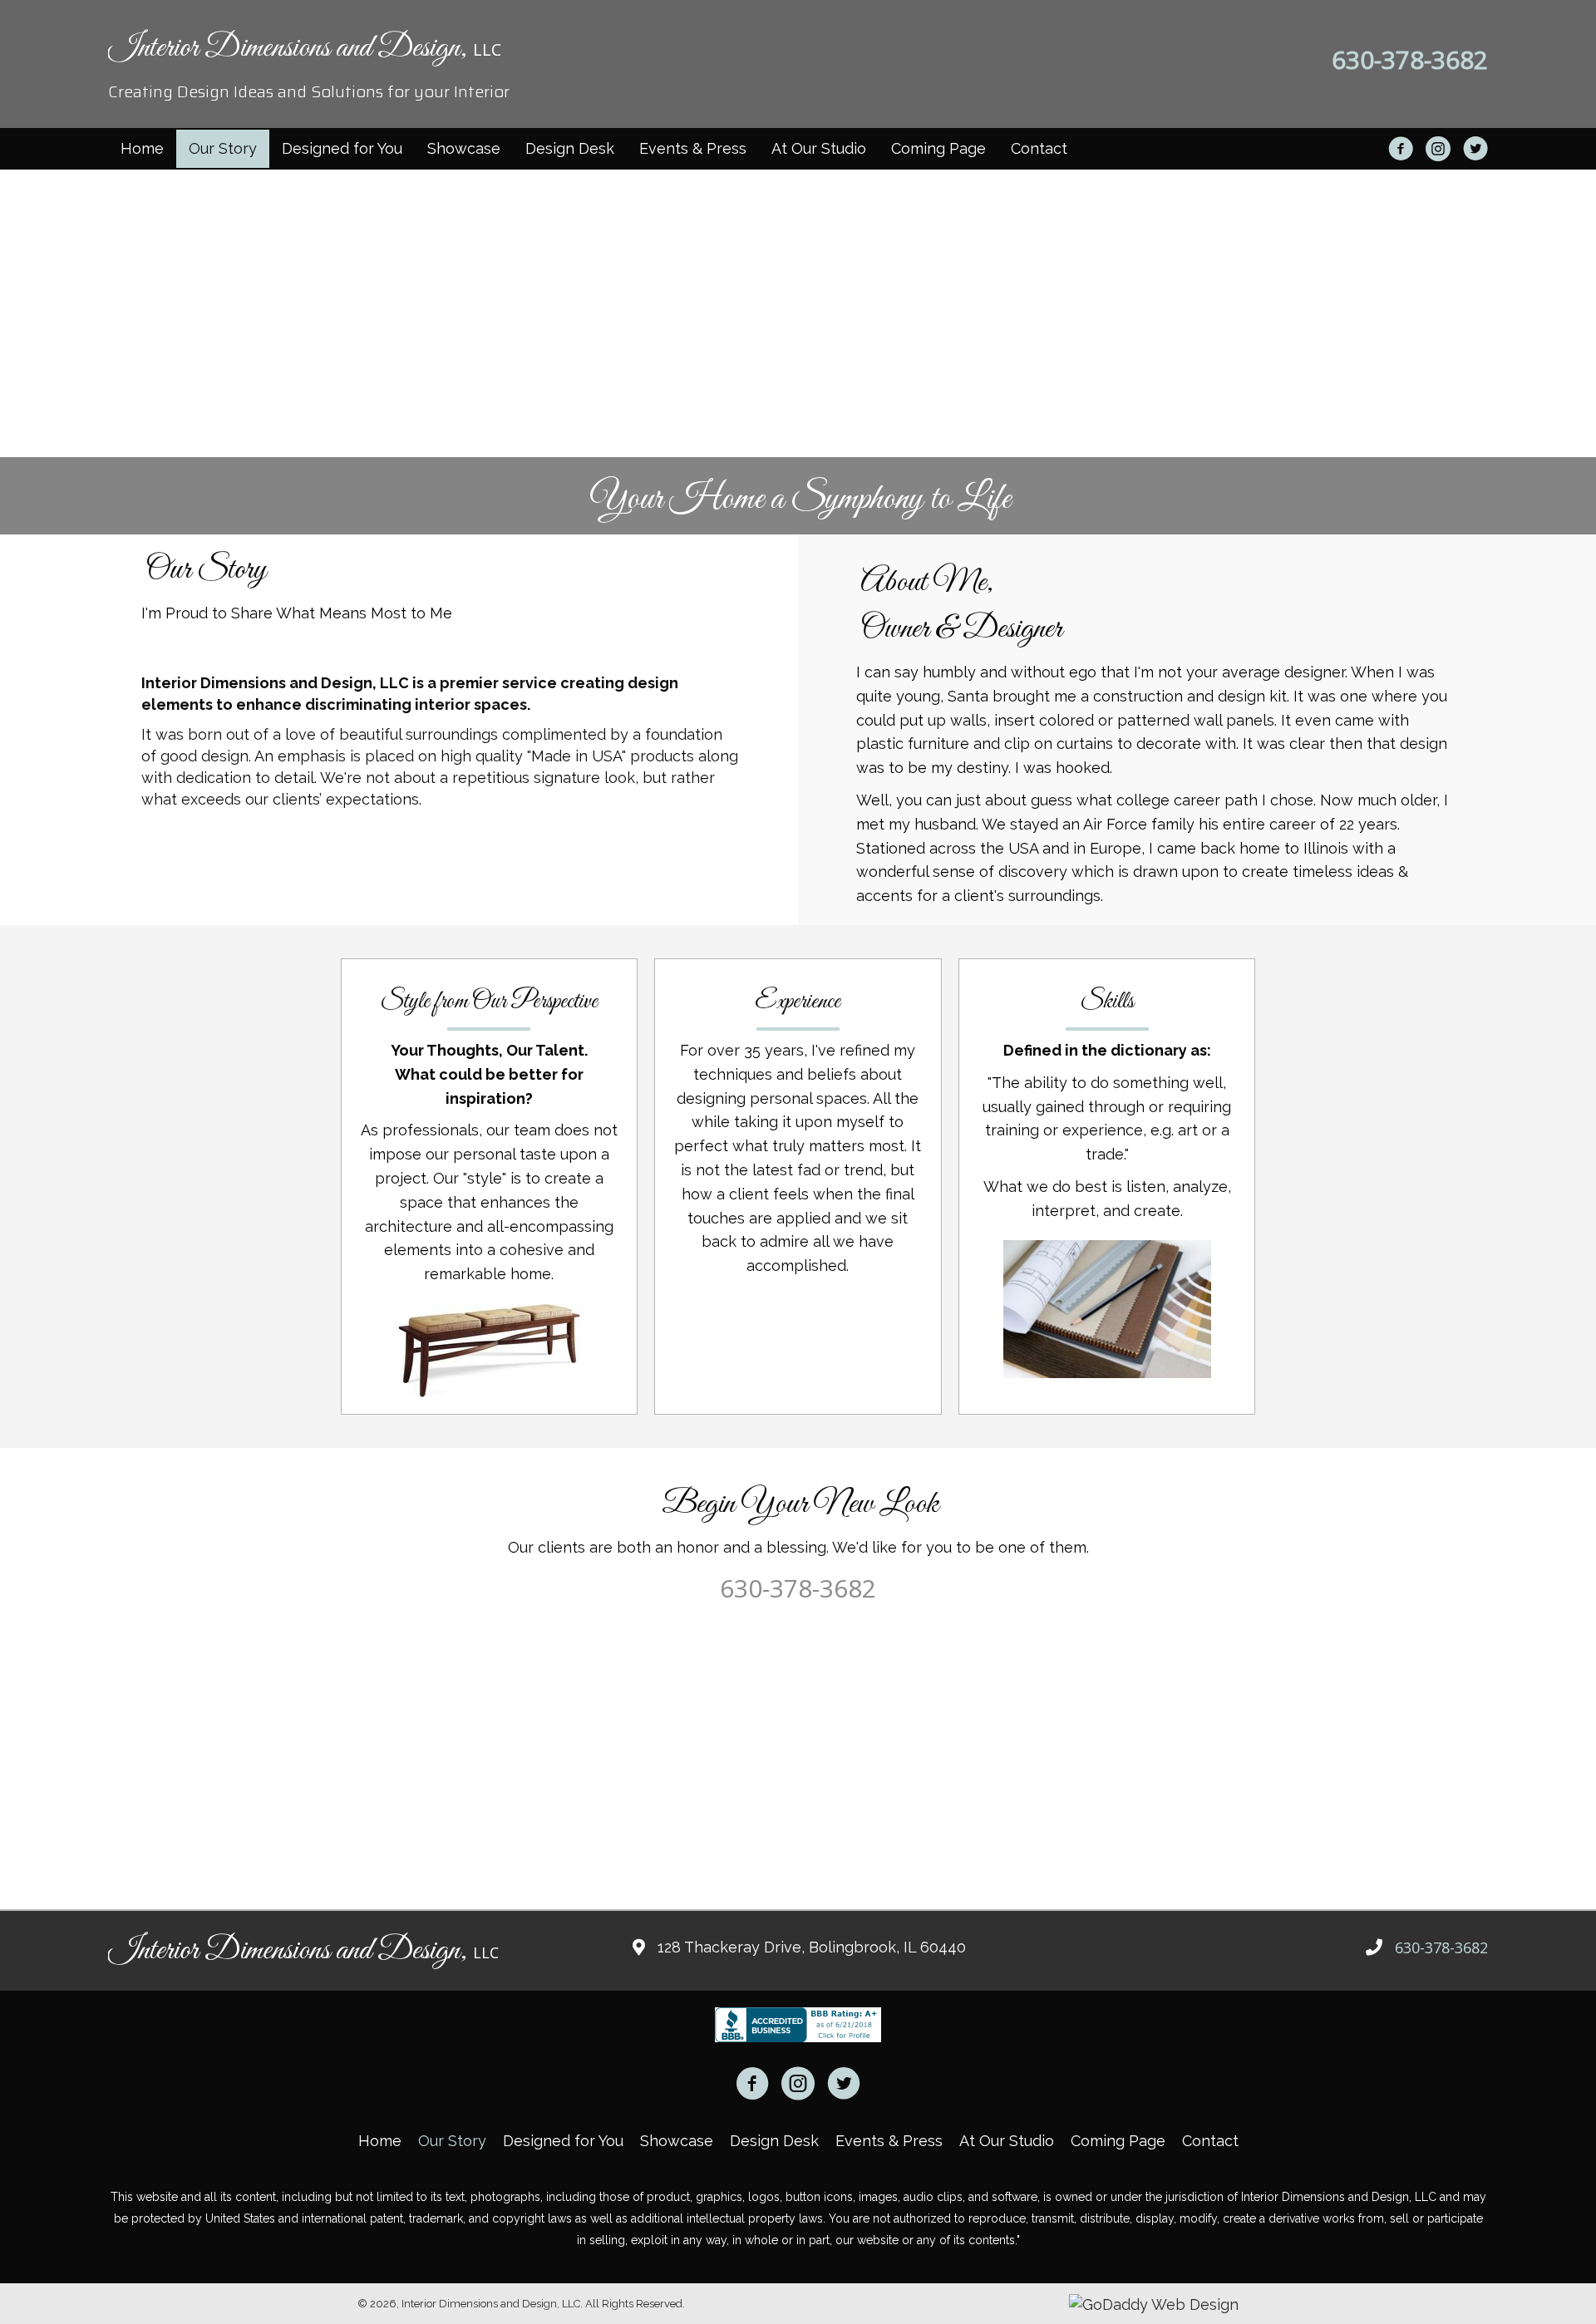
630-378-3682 (1410, 59)
